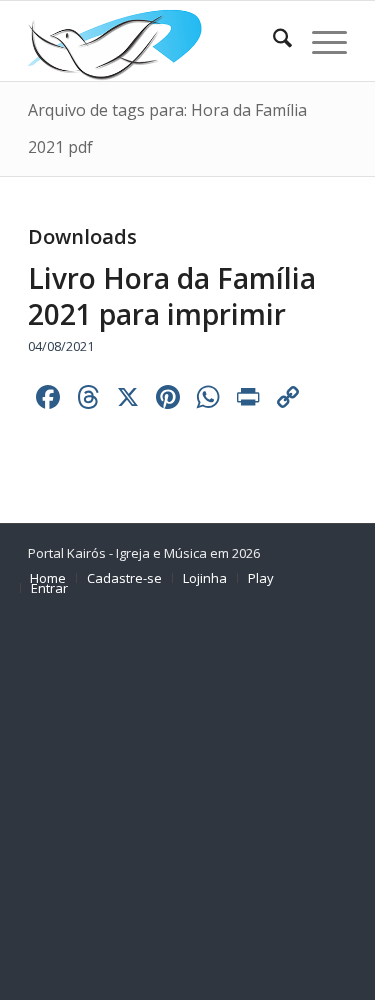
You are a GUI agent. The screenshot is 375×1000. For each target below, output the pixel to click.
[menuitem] (272, 41)
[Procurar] (272, 41)
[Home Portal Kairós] (155, 41)
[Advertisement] (187, 803)
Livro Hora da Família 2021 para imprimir (172, 296)
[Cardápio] (319, 41)
